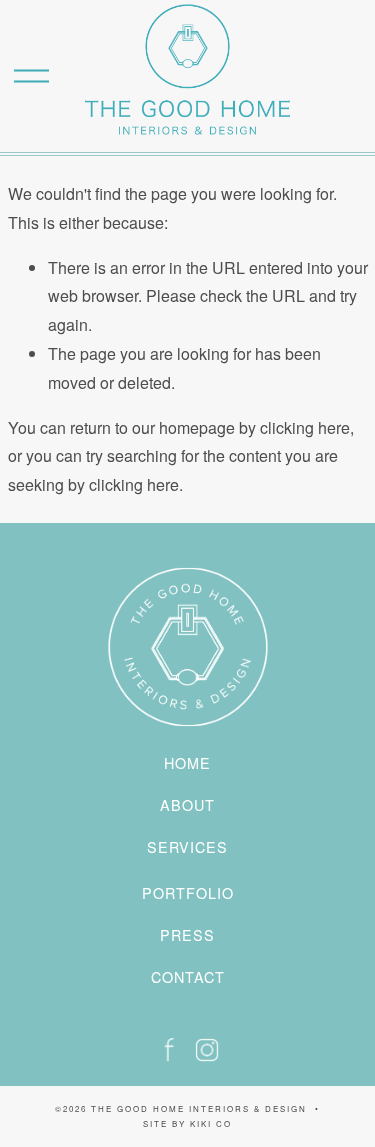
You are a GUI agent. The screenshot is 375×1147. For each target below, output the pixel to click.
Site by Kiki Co (187, 1123)
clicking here (305, 427)
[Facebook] (169, 1050)
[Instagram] (207, 1050)
